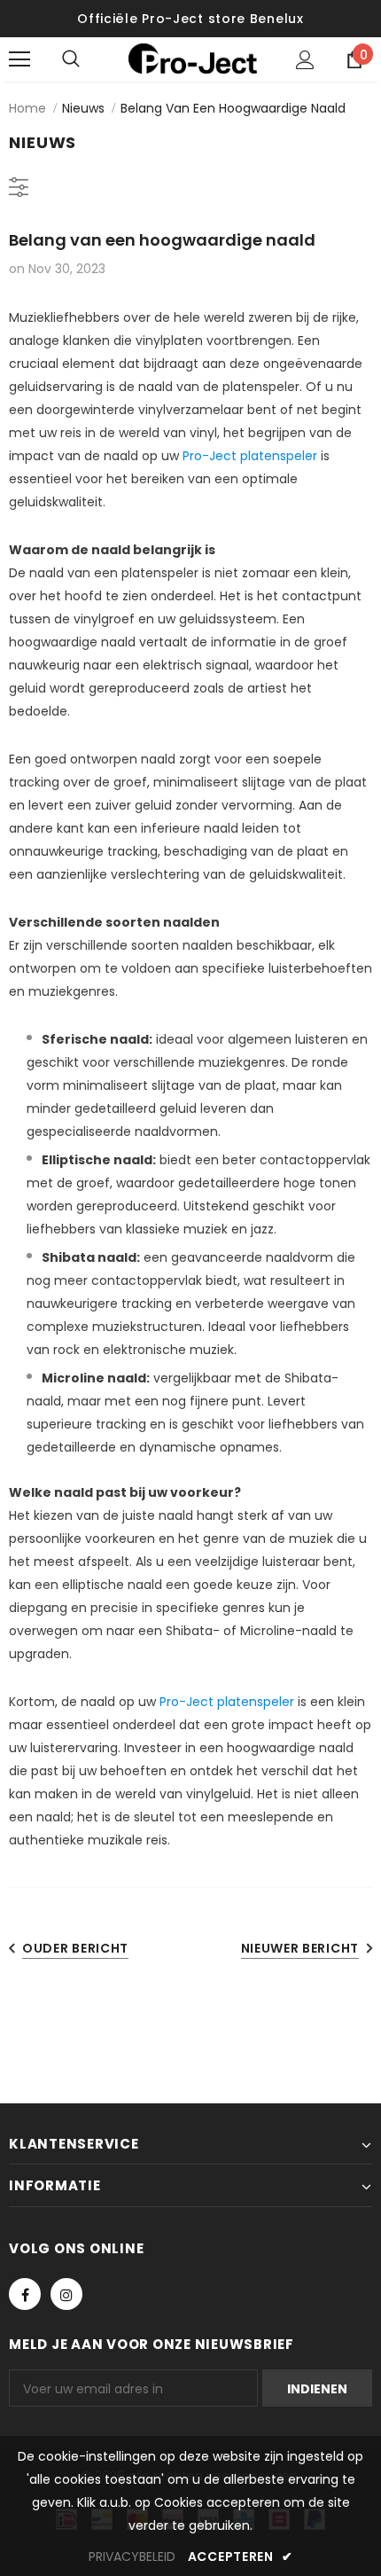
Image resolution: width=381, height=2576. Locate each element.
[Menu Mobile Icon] (19, 59)
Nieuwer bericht (300, 1948)
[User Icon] (305, 60)
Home (27, 108)
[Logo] (193, 59)
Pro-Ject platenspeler (250, 456)
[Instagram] (66, 2294)
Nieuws (83, 108)
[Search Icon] (89, 59)
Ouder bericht (75, 1948)
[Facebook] (25, 2294)
